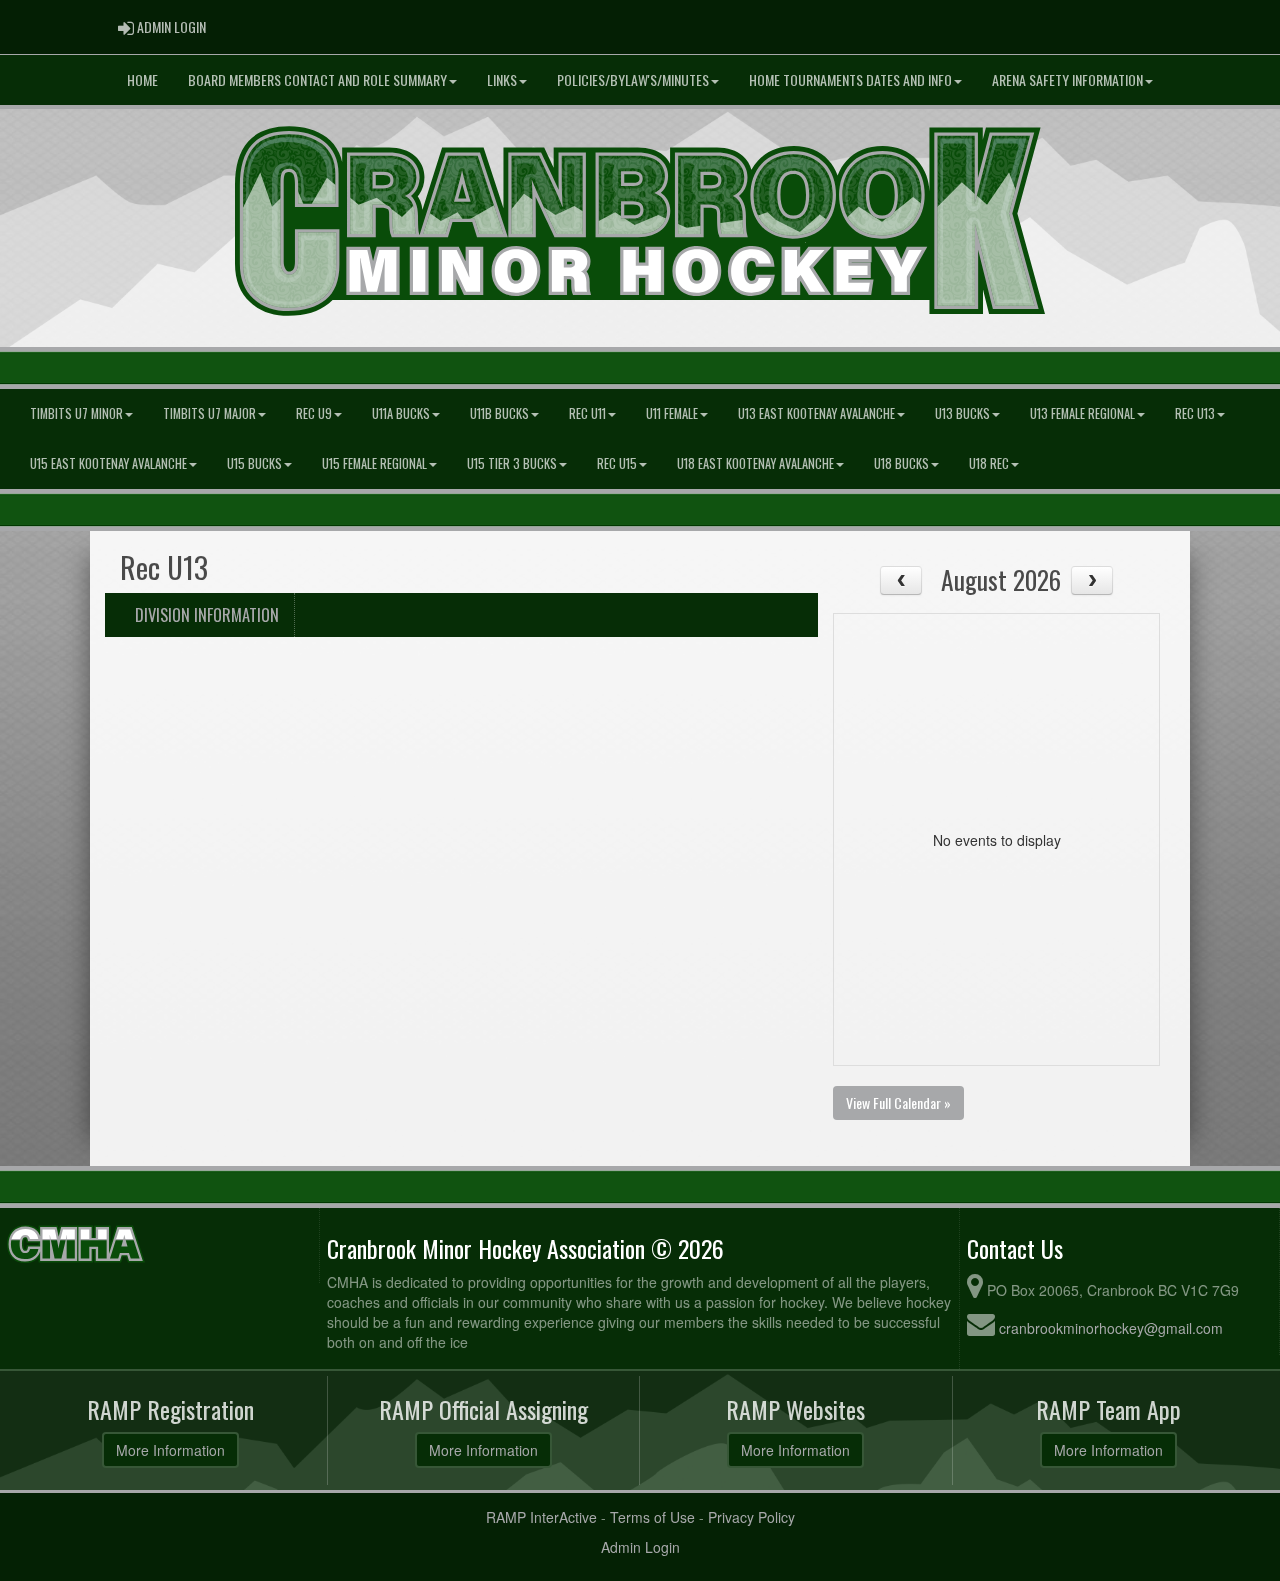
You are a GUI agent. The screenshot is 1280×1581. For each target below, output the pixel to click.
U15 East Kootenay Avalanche (108, 463)
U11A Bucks (401, 413)
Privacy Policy (751, 1517)
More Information (170, 1450)
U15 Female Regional (374, 463)
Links (502, 79)
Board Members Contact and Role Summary (317, 79)
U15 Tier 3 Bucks (512, 463)
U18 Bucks (901, 463)
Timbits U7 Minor (76, 413)
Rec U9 (314, 413)
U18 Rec (989, 463)
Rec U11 (587, 413)
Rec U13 (1195, 413)
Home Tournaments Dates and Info (850, 79)
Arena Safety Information (1067, 79)
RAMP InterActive (541, 1517)
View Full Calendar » (898, 1102)
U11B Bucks (499, 413)
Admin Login (640, 1547)
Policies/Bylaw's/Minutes (633, 79)
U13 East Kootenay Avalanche (816, 413)
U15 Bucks (254, 463)
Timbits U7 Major (209, 413)
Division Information (207, 614)
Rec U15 (617, 463)
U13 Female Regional (1082, 413)
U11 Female (672, 413)
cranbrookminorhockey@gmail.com (1111, 1328)
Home (142, 79)
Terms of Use (652, 1517)
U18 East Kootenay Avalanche (755, 463)
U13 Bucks (962, 413)
